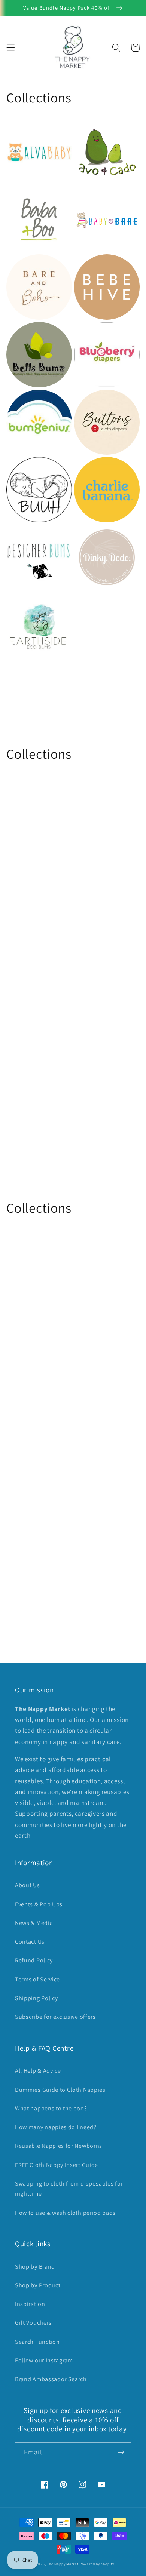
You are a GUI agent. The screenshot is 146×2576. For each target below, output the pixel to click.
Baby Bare (91, 197)
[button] (11, 48)
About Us (28, 1885)
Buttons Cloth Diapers (98, 405)
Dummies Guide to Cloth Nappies (60, 2090)
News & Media (34, 1923)
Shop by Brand (35, 2267)
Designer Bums (32, 535)
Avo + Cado (93, 130)
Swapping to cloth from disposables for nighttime (69, 2189)
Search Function (37, 2342)
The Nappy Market (63, 2564)
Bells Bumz (25, 332)
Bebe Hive (91, 265)
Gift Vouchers (33, 2323)
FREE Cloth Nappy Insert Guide (57, 2165)
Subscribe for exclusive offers (55, 2017)
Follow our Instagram (44, 2360)
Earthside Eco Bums (30, 608)
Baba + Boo (25, 197)
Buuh (15, 467)
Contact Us (30, 1942)
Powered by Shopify (97, 2564)
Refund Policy (34, 1960)
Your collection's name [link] (102, 625)
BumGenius (26, 400)
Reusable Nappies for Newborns (59, 2146)
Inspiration (30, 2304)
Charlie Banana (100, 467)
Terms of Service (37, 1979)
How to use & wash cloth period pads (65, 2213)
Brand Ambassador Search (51, 2379)
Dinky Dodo (94, 535)
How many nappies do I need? (56, 2127)
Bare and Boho (31, 265)
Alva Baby (23, 130)
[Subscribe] (121, 2452)
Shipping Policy (36, 1998)
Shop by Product (38, 2285)
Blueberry (91, 332)
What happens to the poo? (51, 2108)
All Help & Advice (38, 2071)
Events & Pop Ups (39, 1904)
